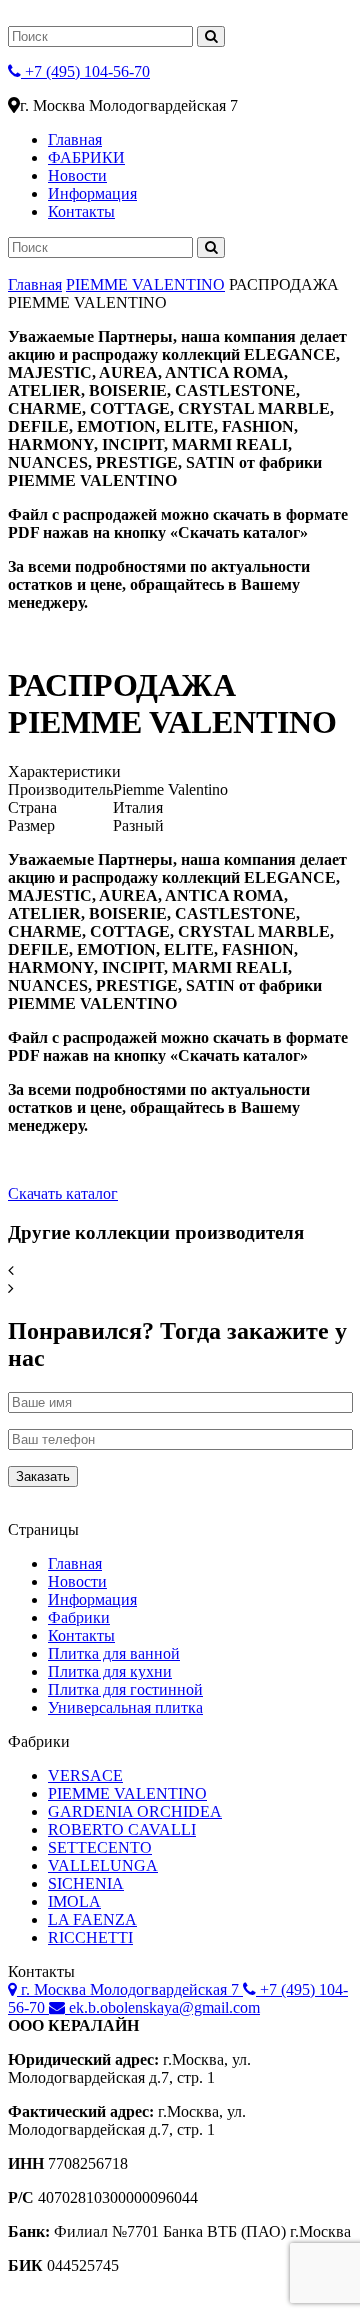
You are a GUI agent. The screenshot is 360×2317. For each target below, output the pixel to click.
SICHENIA (86, 1883)
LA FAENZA (92, 1919)
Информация (92, 193)
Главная (75, 139)
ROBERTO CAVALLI (122, 1829)
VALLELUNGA (103, 1865)
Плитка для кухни (110, 1671)
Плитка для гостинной (125, 1689)
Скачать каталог (63, 1193)
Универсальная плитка (125, 1707)
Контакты (81, 211)
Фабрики (79, 1617)
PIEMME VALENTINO (145, 284)
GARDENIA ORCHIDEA (135, 1811)
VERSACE (85, 1775)
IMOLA (74, 1901)
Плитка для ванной (114, 1653)
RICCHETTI (90, 1937)
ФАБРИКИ (86, 157)
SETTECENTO (100, 1847)
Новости (77, 175)
